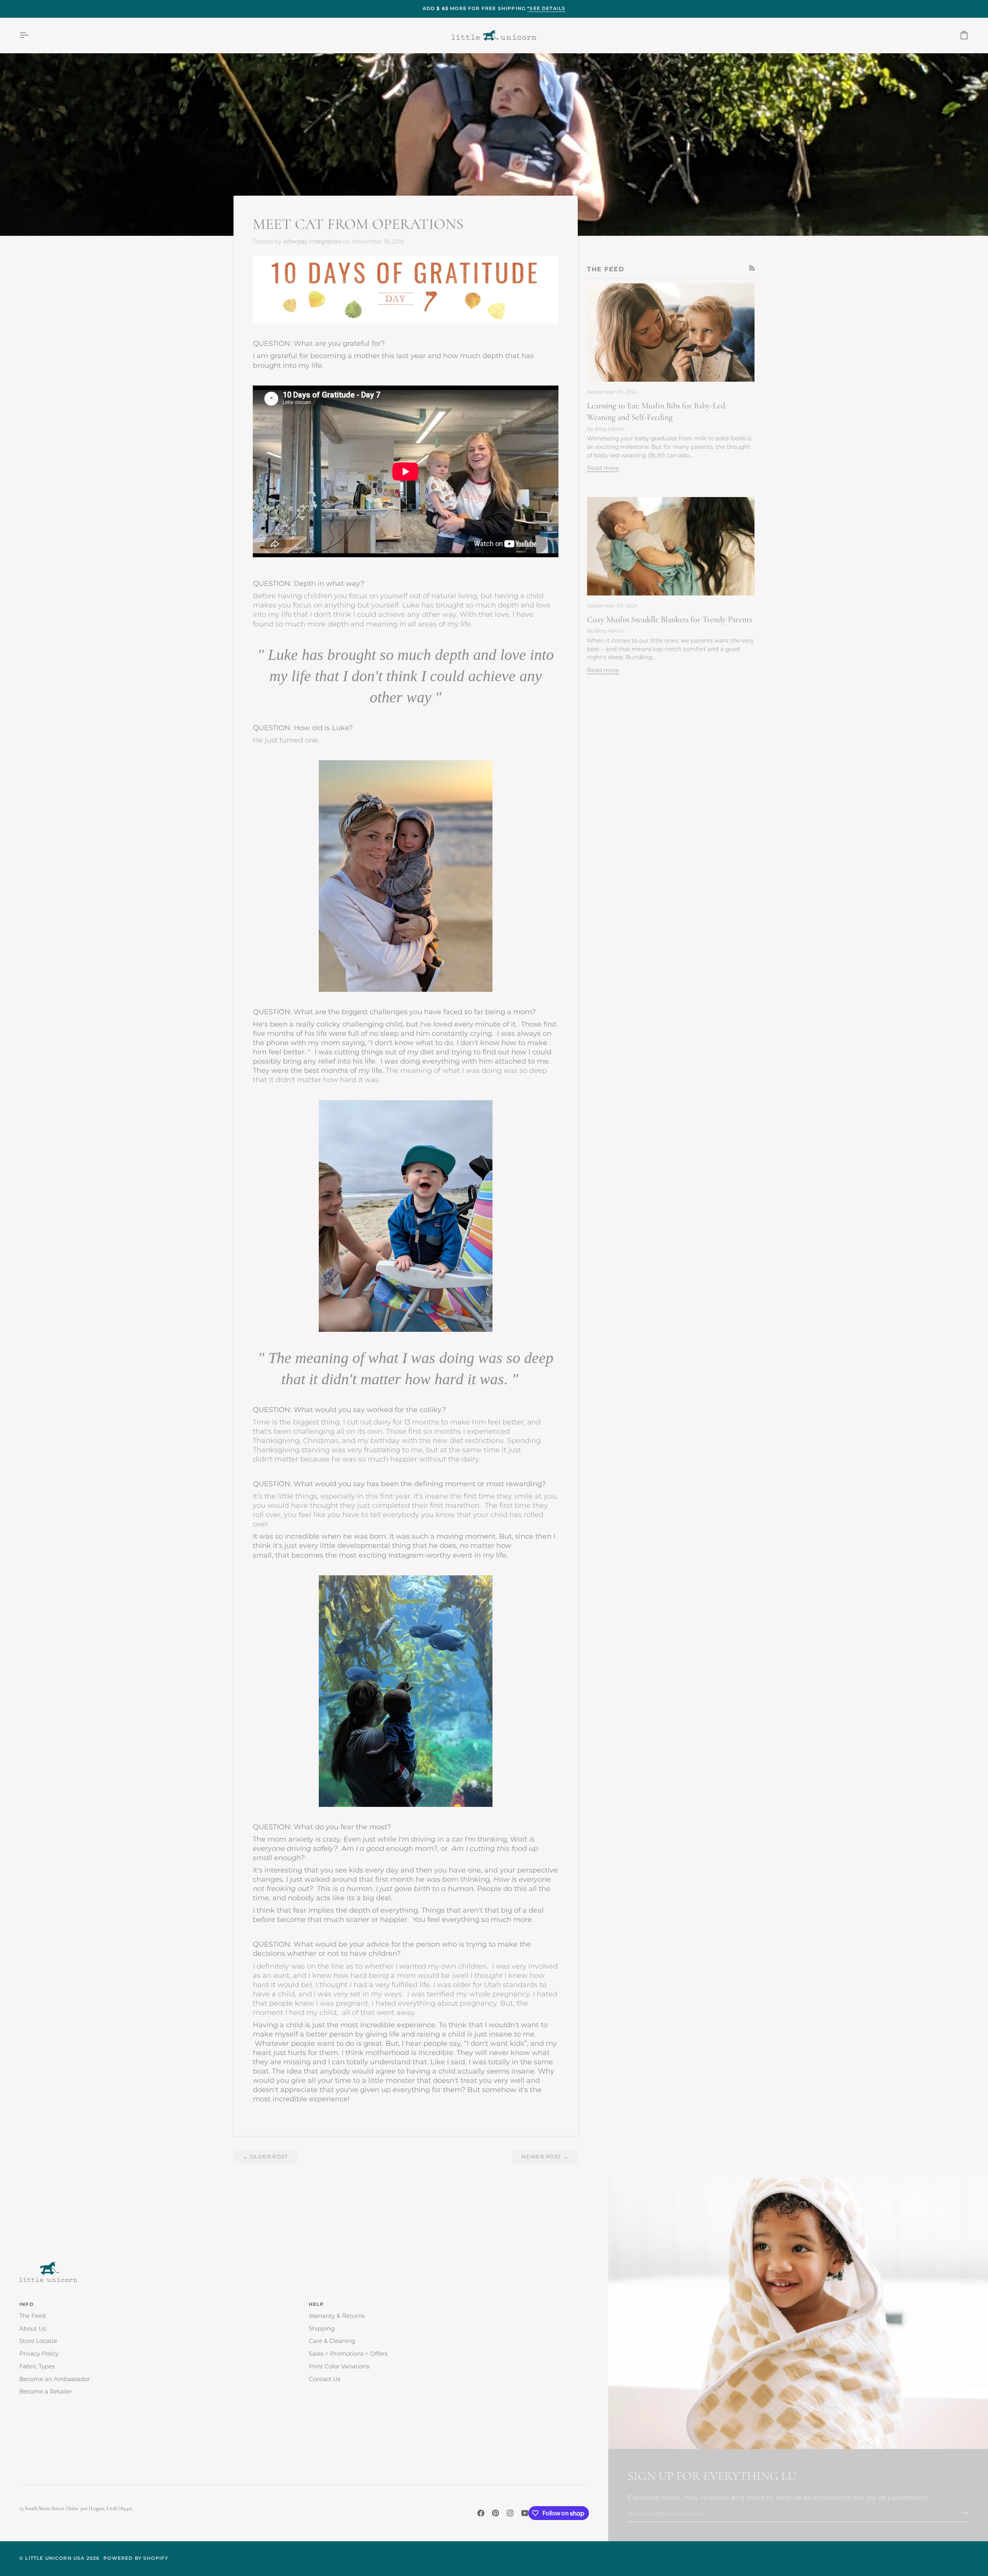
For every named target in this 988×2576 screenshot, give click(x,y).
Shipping (322, 2329)
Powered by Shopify (136, 2558)
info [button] (26, 2304)
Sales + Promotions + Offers (348, 2354)
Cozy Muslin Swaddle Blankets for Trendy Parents (669, 619)
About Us (33, 2329)
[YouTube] (525, 2513)
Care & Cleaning (332, 2341)
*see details (546, 8)
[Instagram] (510, 2513)
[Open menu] (31, 35)
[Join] (962, 2513)
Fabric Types (37, 2366)
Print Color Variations (339, 2366)
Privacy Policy (39, 2354)
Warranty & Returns (337, 2316)
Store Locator (38, 2341)
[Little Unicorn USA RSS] (752, 268)
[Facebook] (481, 2513)
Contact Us (325, 2379)
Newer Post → (545, 2157)
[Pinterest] (496, 2513)
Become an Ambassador (55, 2379)
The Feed (32, 2316)
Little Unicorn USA (55, 2558)
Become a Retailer (46, 2392)
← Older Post (266, 2157)
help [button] (316, 2304)
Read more (603, 468)
